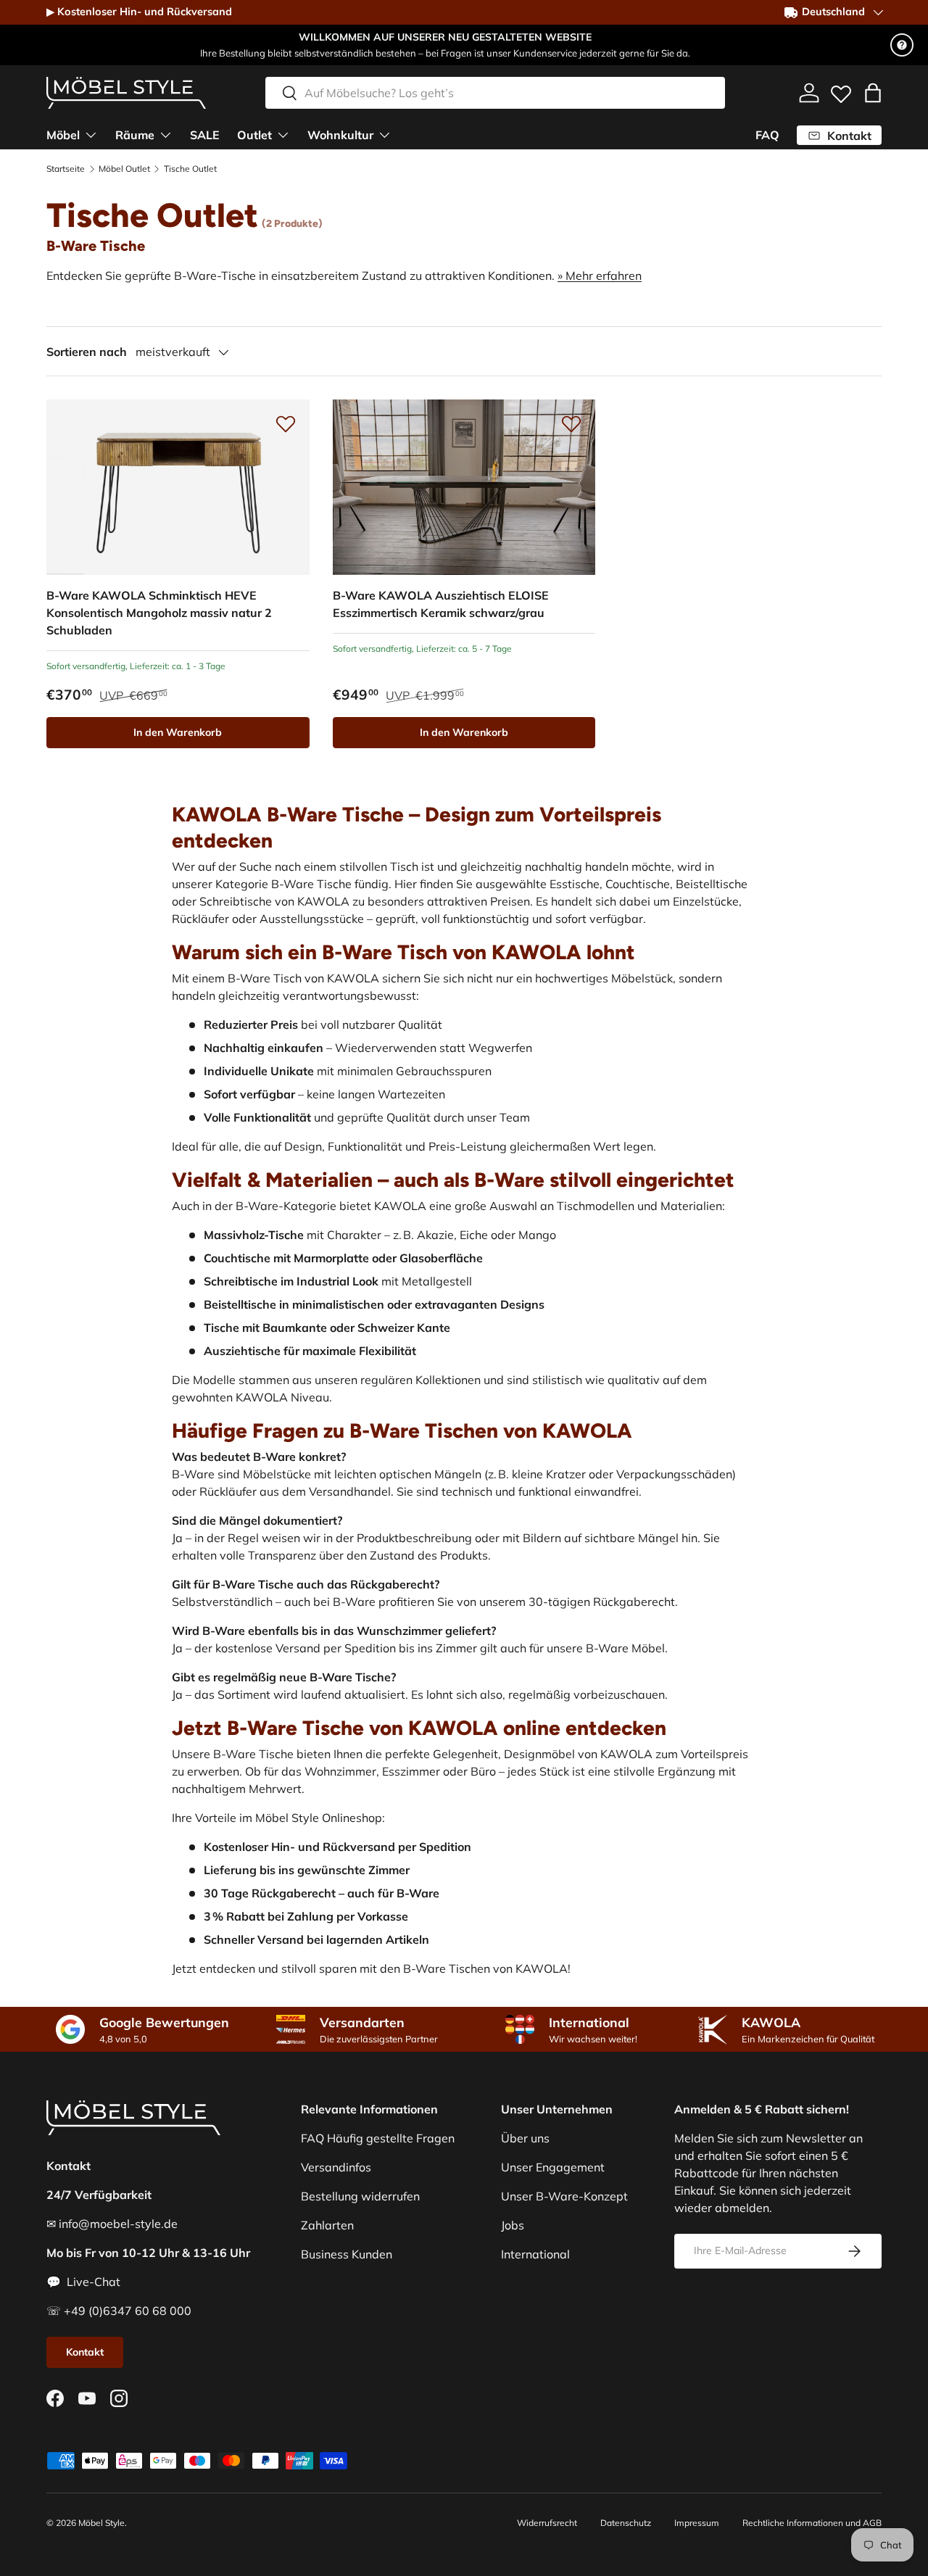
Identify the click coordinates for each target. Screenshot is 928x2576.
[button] (873, 93)
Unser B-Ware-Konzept (564, 2196)
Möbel (63, 135)
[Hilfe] (902, 45)
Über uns (525, 2138)
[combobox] (495, 93)
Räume (135, 135)
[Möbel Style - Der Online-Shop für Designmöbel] (126, 93)
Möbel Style (101, 2523)
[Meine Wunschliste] (841, 91)
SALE (205, 135)
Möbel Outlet (124, 169)
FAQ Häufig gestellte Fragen (378, 2138)
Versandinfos (336, 2167)
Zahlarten (327, 2225)
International (535, 2254)
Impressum (697, 2523)
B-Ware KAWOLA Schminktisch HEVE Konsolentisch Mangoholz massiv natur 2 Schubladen (159, 613)
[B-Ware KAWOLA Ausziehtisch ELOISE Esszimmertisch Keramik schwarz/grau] (464, 487)
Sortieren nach (87, 352)
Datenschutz (626, 2523)
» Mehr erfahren (600, 276)
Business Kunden (347, 2254)
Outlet (254, 135)
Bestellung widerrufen (360, 2196)
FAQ (767, 135)
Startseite (66, 169)
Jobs (513, 2225)
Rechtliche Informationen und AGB (812, 2523)
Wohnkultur (340, 135)
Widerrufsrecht (547, 2523)
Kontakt (85, 2352)
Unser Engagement (553, 2167)
